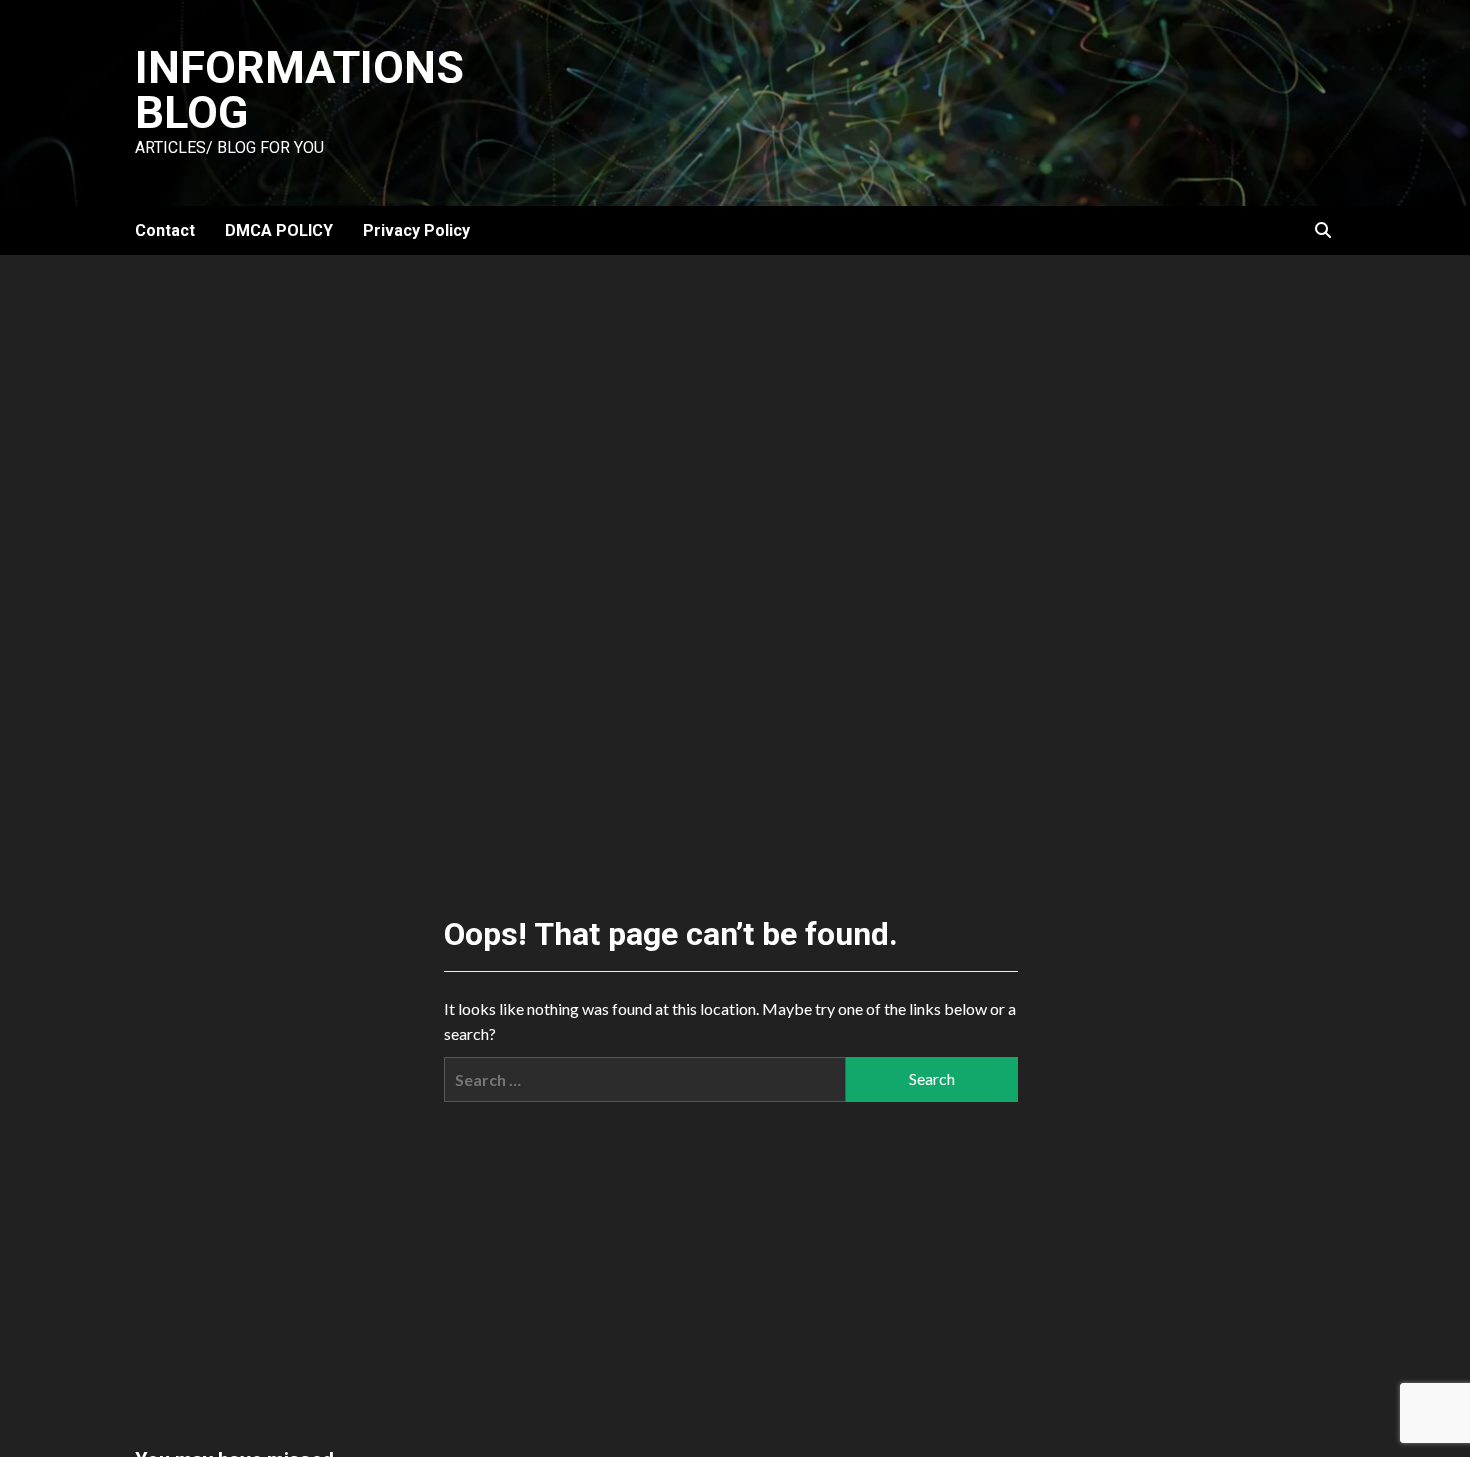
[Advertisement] (735, 405)
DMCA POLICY (279, 230)
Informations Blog (299, 90)
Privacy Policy (416, 230)
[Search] (1322, 231)
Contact (165, 230)
